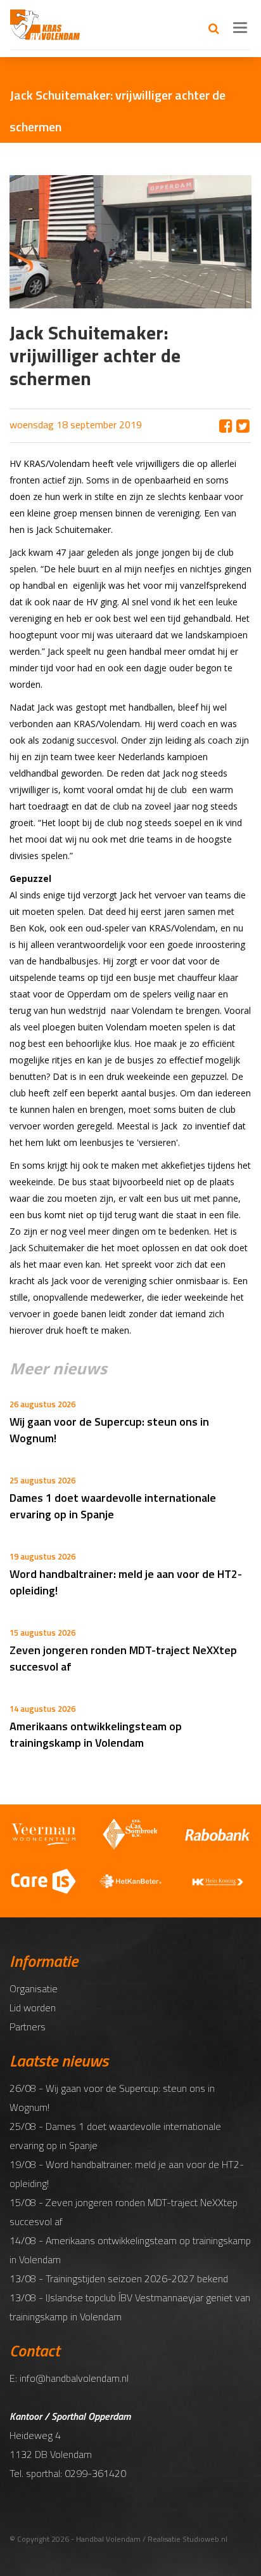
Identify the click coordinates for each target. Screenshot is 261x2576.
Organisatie (34, 1988)
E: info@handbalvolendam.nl (69, 2378)
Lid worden (33, 2008)
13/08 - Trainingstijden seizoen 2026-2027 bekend (119, 2278)
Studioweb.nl (205, 2539)
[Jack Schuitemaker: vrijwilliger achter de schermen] (243, 426)
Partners (28, 2027)
